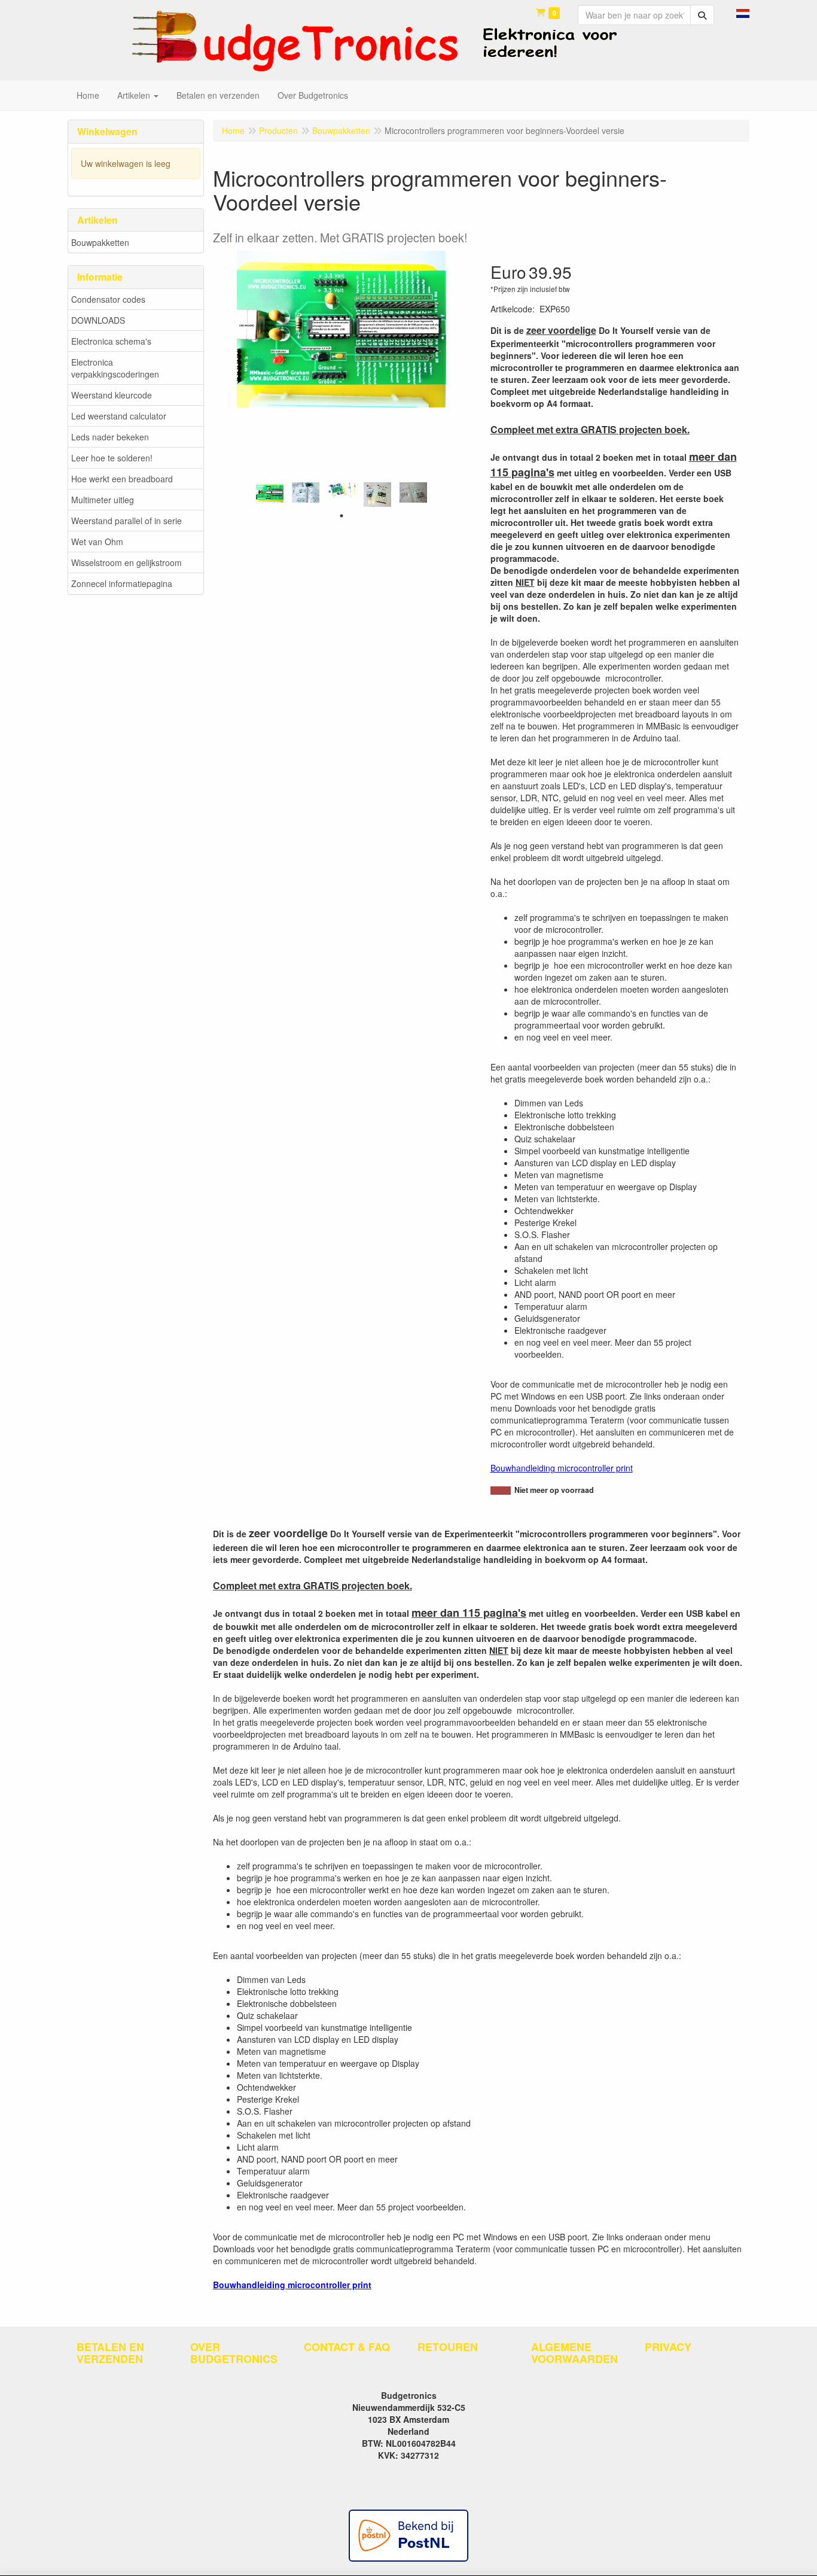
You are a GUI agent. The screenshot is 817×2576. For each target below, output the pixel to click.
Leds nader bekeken (110, 437)
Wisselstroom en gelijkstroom (126, 562)
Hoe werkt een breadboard (122, 479)
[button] (743, 12)
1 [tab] (342, 516)
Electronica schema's (111, 341)
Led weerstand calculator (119, 416)
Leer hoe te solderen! (112, 458)
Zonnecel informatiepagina (122, 583)
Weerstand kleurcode (112, 395)
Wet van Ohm (97, 542)
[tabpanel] (270, 492)
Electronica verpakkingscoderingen (115, 368)
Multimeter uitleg (103, 500)
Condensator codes (108, 299)
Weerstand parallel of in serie (126, 521)
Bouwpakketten (100, 242)
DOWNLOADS (98, 320)
